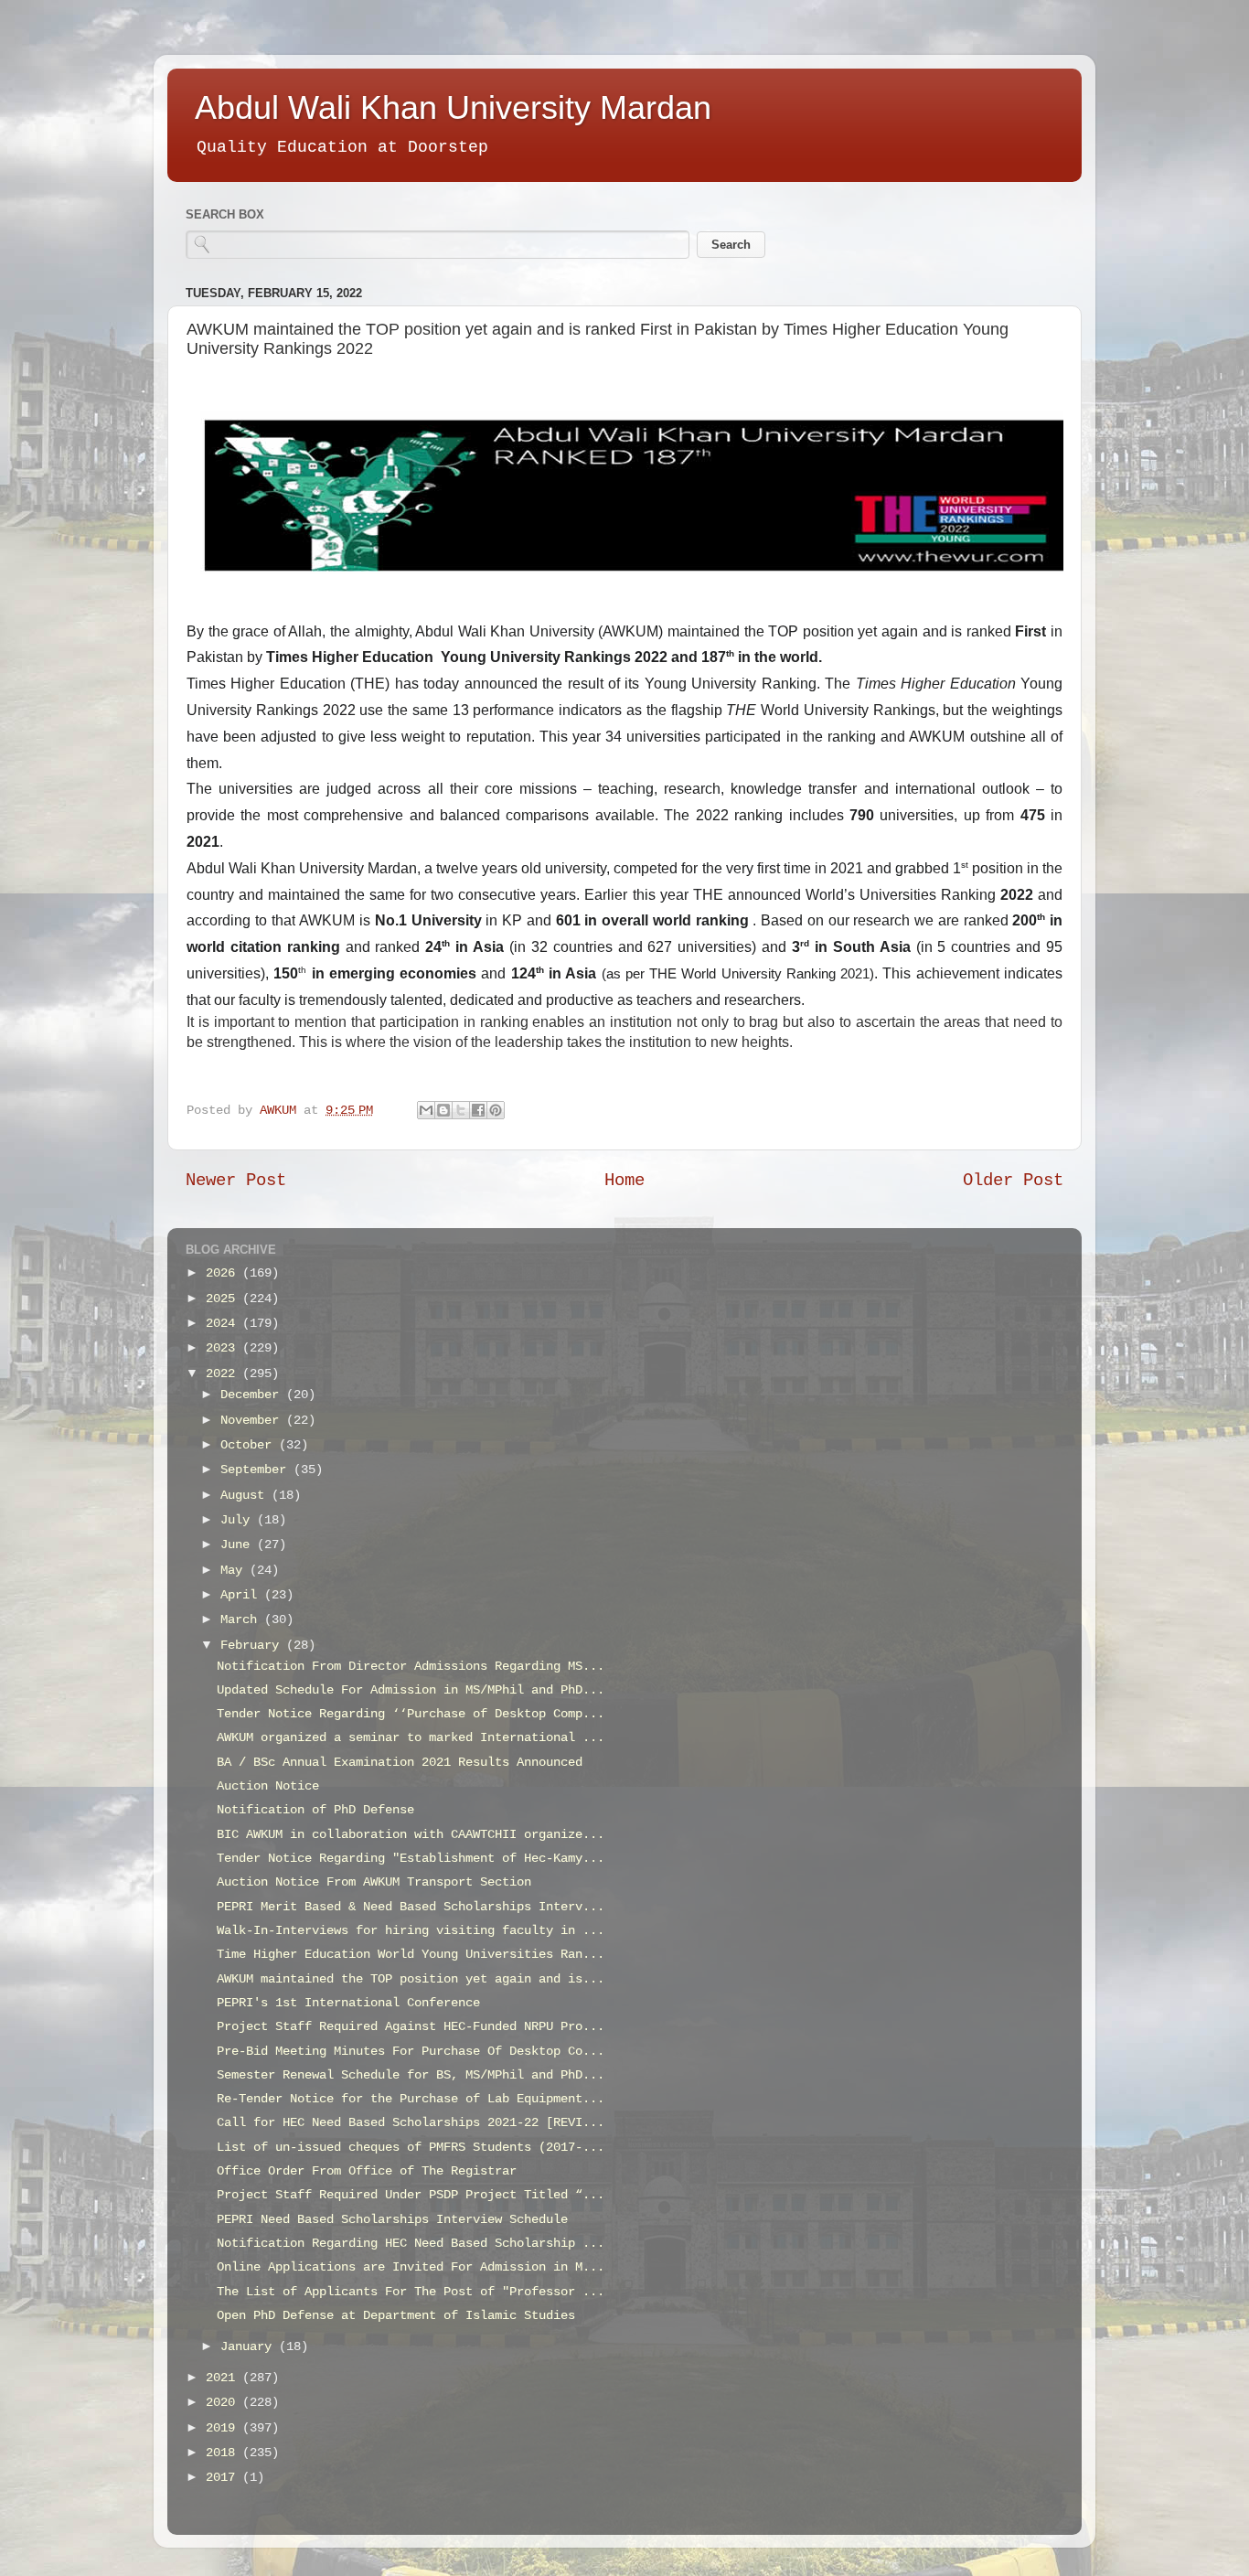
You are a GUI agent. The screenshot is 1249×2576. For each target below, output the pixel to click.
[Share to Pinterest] (496, 1110)
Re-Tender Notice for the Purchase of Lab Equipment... (411, 2099)
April (242, 1595)
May (235, 1571)
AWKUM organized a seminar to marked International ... (411, 1738)
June (239, 1545)
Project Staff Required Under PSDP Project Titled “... (411, 2195)
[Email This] (426, 1110)
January (250, 2347)
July (239, 1520)
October (250, 1445)
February (253, 1646)
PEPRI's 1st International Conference (348, 2003)
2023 (224, 1348)
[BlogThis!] (443, 1110)
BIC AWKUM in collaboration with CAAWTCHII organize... (411, 1835)
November (253, 1421)
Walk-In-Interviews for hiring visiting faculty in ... (411, 1931)
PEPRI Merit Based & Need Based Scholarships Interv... (411, 1907)
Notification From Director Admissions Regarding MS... (411, 1667)
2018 (224, 2453)
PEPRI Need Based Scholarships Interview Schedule (392, 2220)
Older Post (1013, 1181)
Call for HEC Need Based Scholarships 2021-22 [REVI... (411, 2123)
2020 (224, 2403)
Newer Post (236, 1181)
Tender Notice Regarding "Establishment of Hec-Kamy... (411, 1859)
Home (624, 1181)
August (246, 1496)
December (253, 1395)
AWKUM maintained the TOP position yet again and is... (411, 1979)
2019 (224, 2428)
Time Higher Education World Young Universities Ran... (411, 1955)
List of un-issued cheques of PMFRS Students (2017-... (411, 2148)
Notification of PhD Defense (315, 1810)
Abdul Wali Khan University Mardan (453, 107)
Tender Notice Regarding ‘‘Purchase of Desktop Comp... (411, 1714)
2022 (224, 1374)
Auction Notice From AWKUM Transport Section (374, 1882)
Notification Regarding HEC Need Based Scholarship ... (411, 2244)
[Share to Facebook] (478, 1110)
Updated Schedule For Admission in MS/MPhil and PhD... (411, 1690)
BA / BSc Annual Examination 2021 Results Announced (400, 1763)
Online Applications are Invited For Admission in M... (411, 2267)
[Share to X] (461, 1110)
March (242, 1620)
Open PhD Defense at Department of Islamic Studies (396, 2316)
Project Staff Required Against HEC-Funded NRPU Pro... (411, 2027)
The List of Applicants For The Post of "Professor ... (411, 2292)
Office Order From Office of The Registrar (367, 2171)
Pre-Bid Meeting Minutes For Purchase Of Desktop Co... (411, 2052)
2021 (224, 2378)
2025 (224, 1299)
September (257, 1470)
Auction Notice (268, 1786)
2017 (224, 2478)
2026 (224, 1273)
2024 (224, 1324)
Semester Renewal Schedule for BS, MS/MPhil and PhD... (411, 2075)
